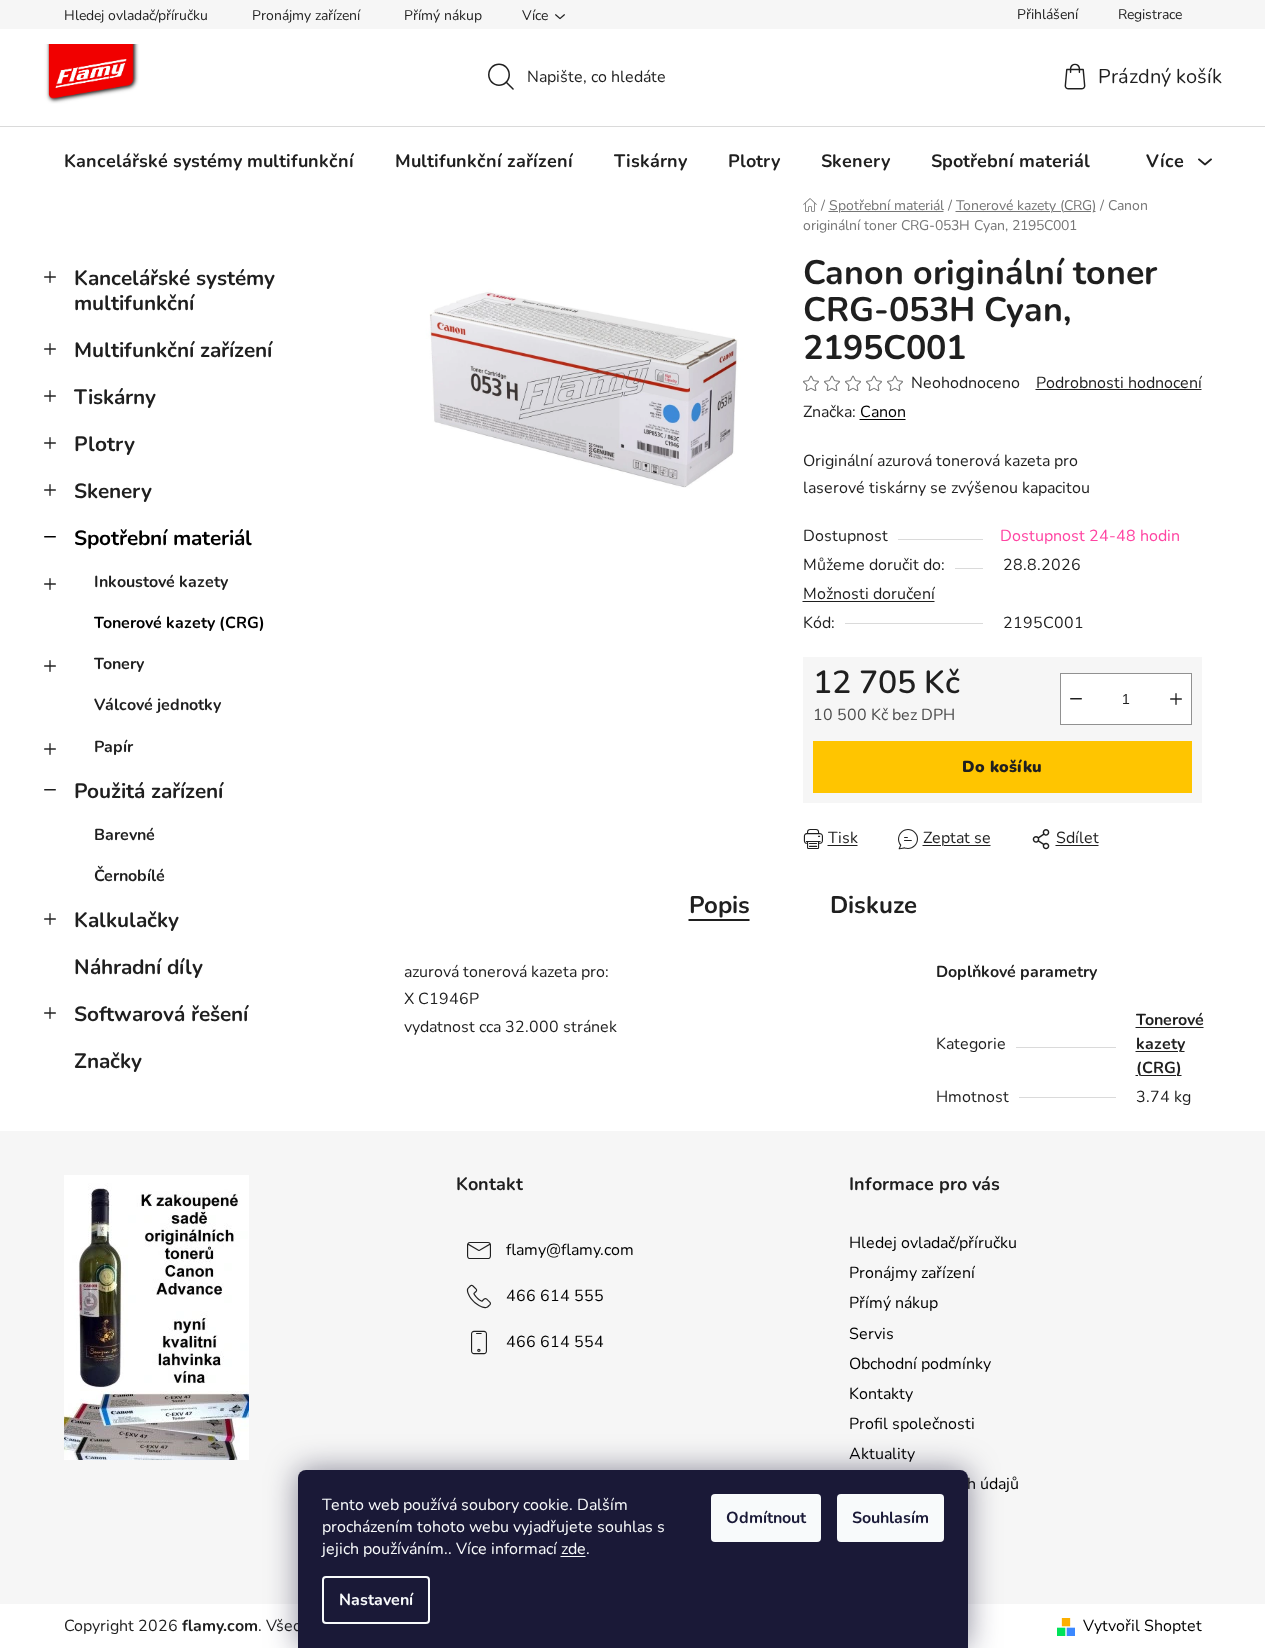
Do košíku (1002, 767)
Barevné (124, 835)
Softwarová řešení (161, 1014)
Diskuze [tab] (873, 905)
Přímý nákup (443, 15)
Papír (113, 747)
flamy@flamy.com (570, 1250)
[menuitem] (209, 161)
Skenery (113, 491)
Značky (108, 1061)
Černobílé (129, 876)
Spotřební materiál (163, 538)
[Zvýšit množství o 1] (1176, 699)
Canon (883, 412)
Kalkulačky (126, 920)
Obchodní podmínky (920, 1364)
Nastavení (376, 1600)
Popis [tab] (719, 905)
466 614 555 (555, 1296)
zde (573, 1549)
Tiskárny (115, 397)
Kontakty (881, 1394)
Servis (871, 1334)
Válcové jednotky (157, 705)
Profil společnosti (912, 1424)
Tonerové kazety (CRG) (179, 623)
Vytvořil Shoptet (1142, 1626)
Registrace (1150, 14)
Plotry (104, 444)
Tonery (119, 664)
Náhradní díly (138, 967)
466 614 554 (555, 1342)
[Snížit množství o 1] (1076, 699)
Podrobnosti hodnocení (1119, 383)
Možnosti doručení (869, 594)
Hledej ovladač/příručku (136, 15)
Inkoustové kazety (161, 582)
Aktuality (882, 1454)
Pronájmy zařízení (306, 15)
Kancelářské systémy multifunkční (174, 290)
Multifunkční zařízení (173, 350)
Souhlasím (890, 1518)
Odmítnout (766, 1518)
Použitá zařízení (148, 791)
